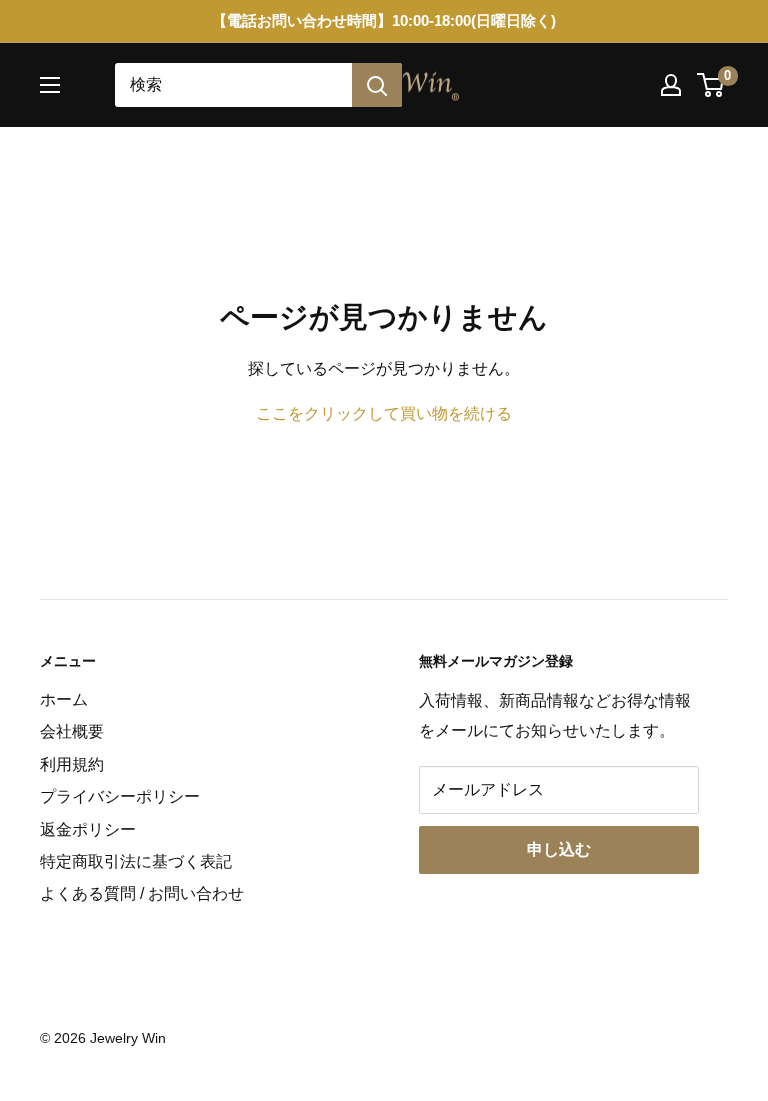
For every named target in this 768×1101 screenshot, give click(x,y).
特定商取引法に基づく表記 (136, 861)
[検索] (377, 85)
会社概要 (72, 731)
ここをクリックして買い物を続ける (384, 413)
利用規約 (72, 764)
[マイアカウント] (671, 85)
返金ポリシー (88, 829)
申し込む (559, 849)
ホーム (64, 699)
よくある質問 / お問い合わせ (142, 893)
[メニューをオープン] (50, 85)
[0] (711, 85)
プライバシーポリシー (120, 796)
